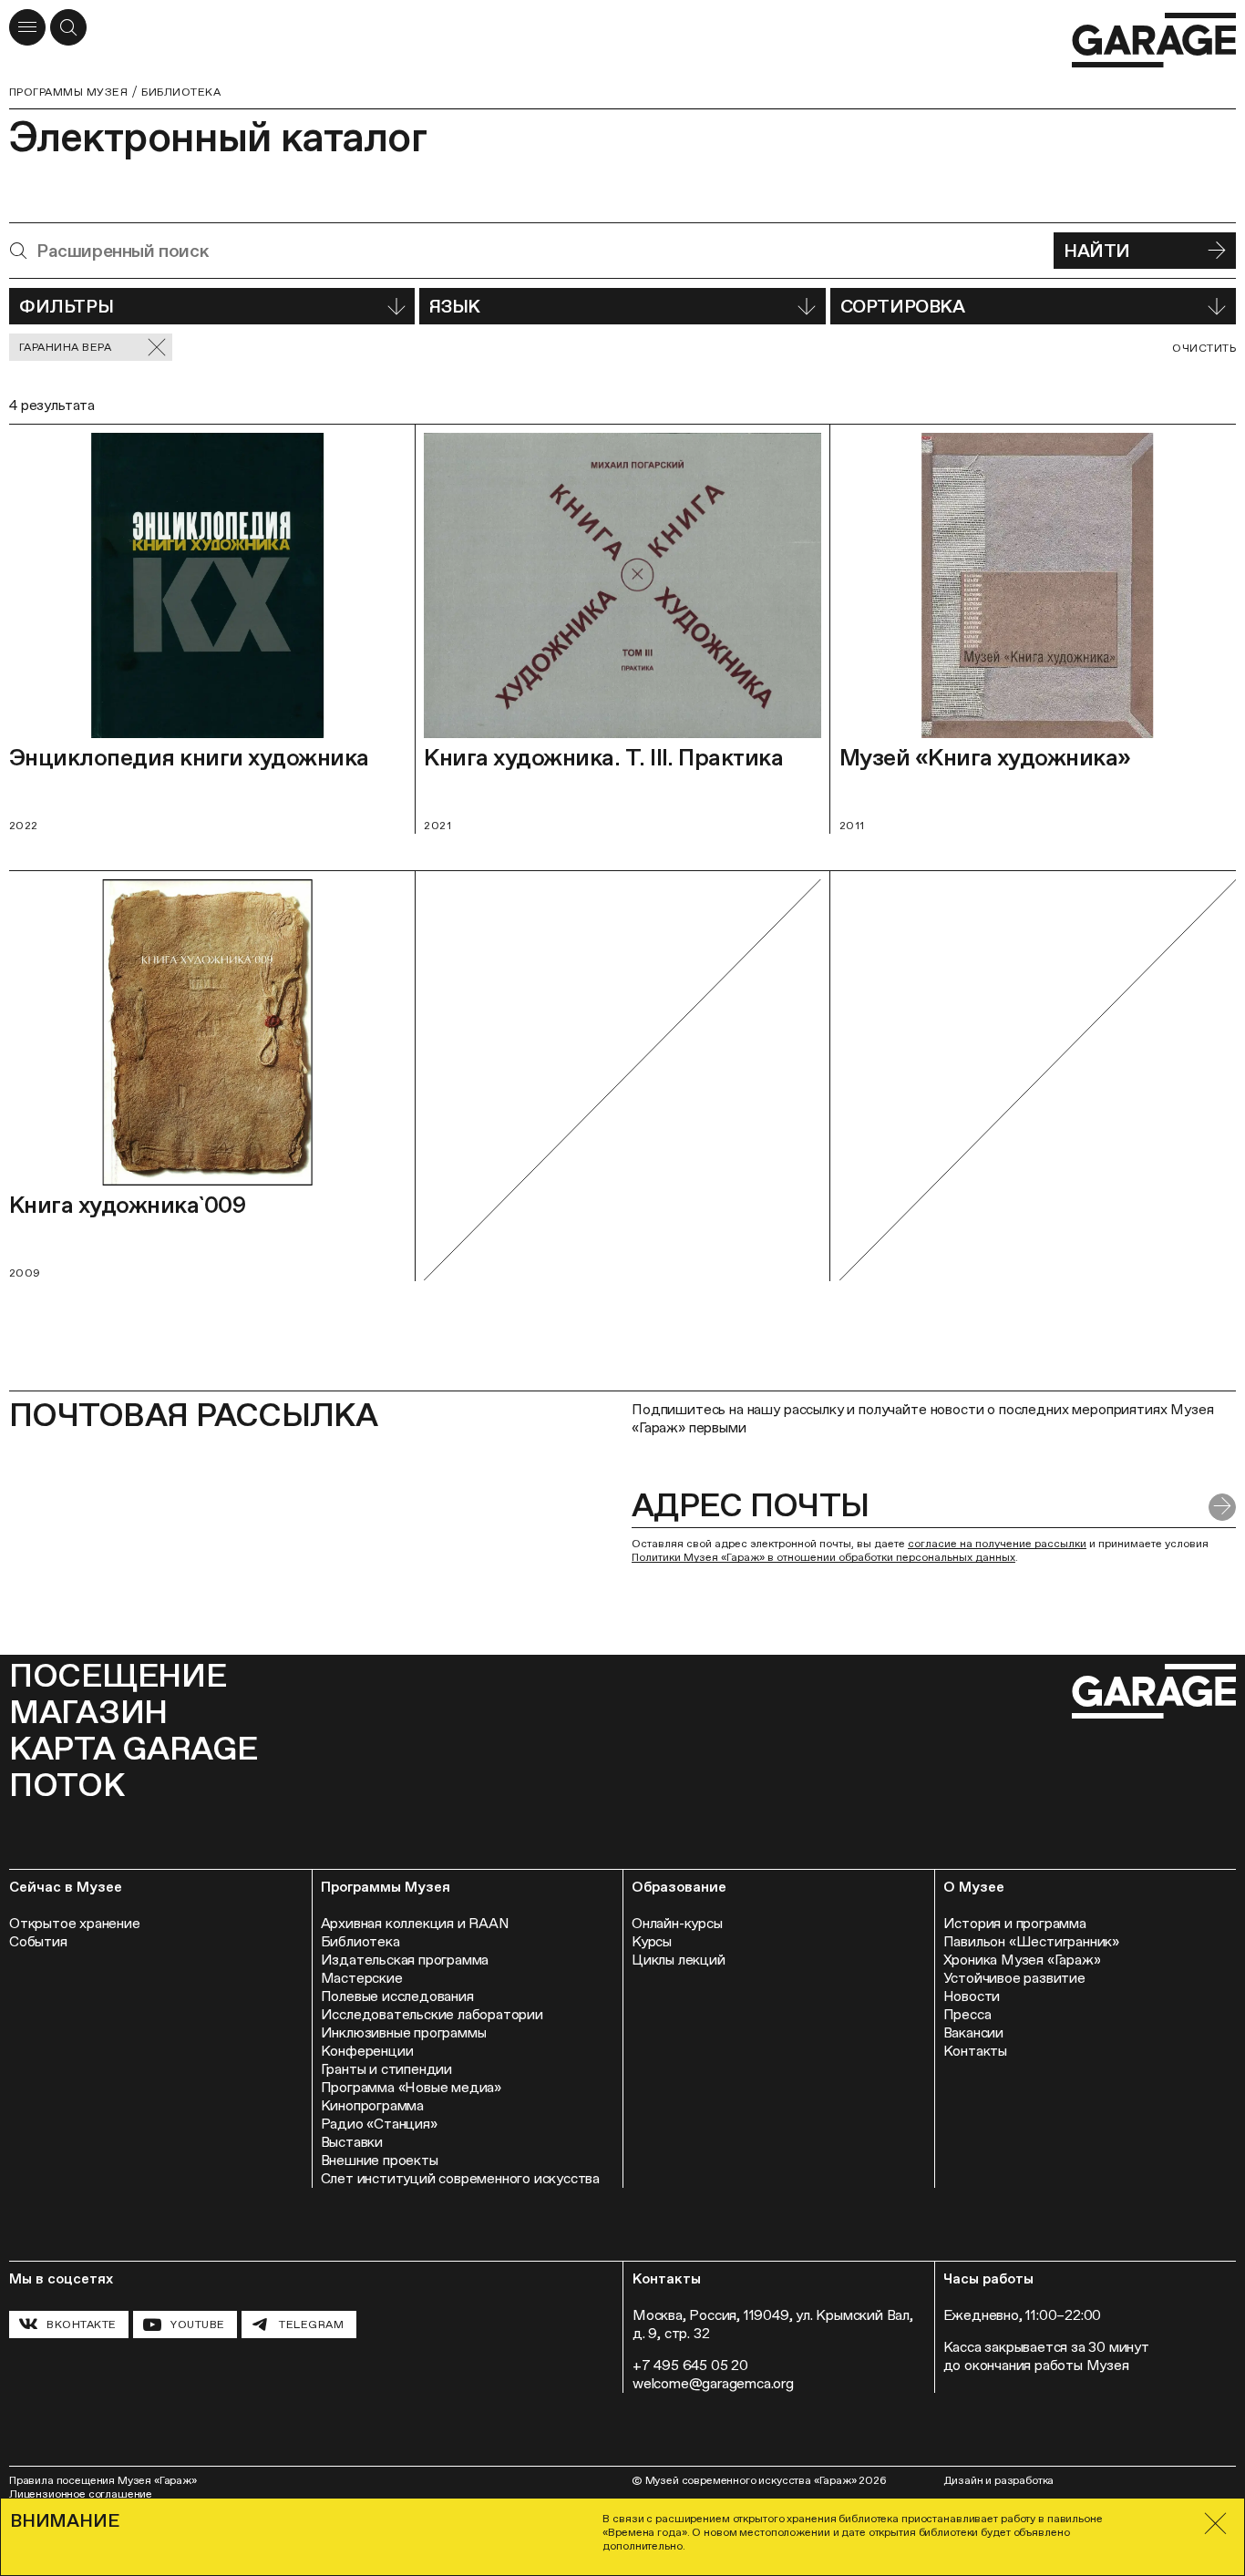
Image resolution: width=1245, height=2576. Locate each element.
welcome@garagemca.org (713, 2383)
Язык (454, 306)
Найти (1097, 251)
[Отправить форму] (1222, 1507)
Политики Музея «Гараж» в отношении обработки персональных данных (823, 1557)
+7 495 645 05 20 (690, 2365)
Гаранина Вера (65, 347)
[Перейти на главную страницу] (1154, 41)
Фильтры (66, 306)
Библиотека (181, 92)
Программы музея (68, 92)
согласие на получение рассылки (997, 1544)
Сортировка (903, 306)
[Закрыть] (1215, 2524)
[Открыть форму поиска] (68, 27)
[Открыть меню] (27, 27)
